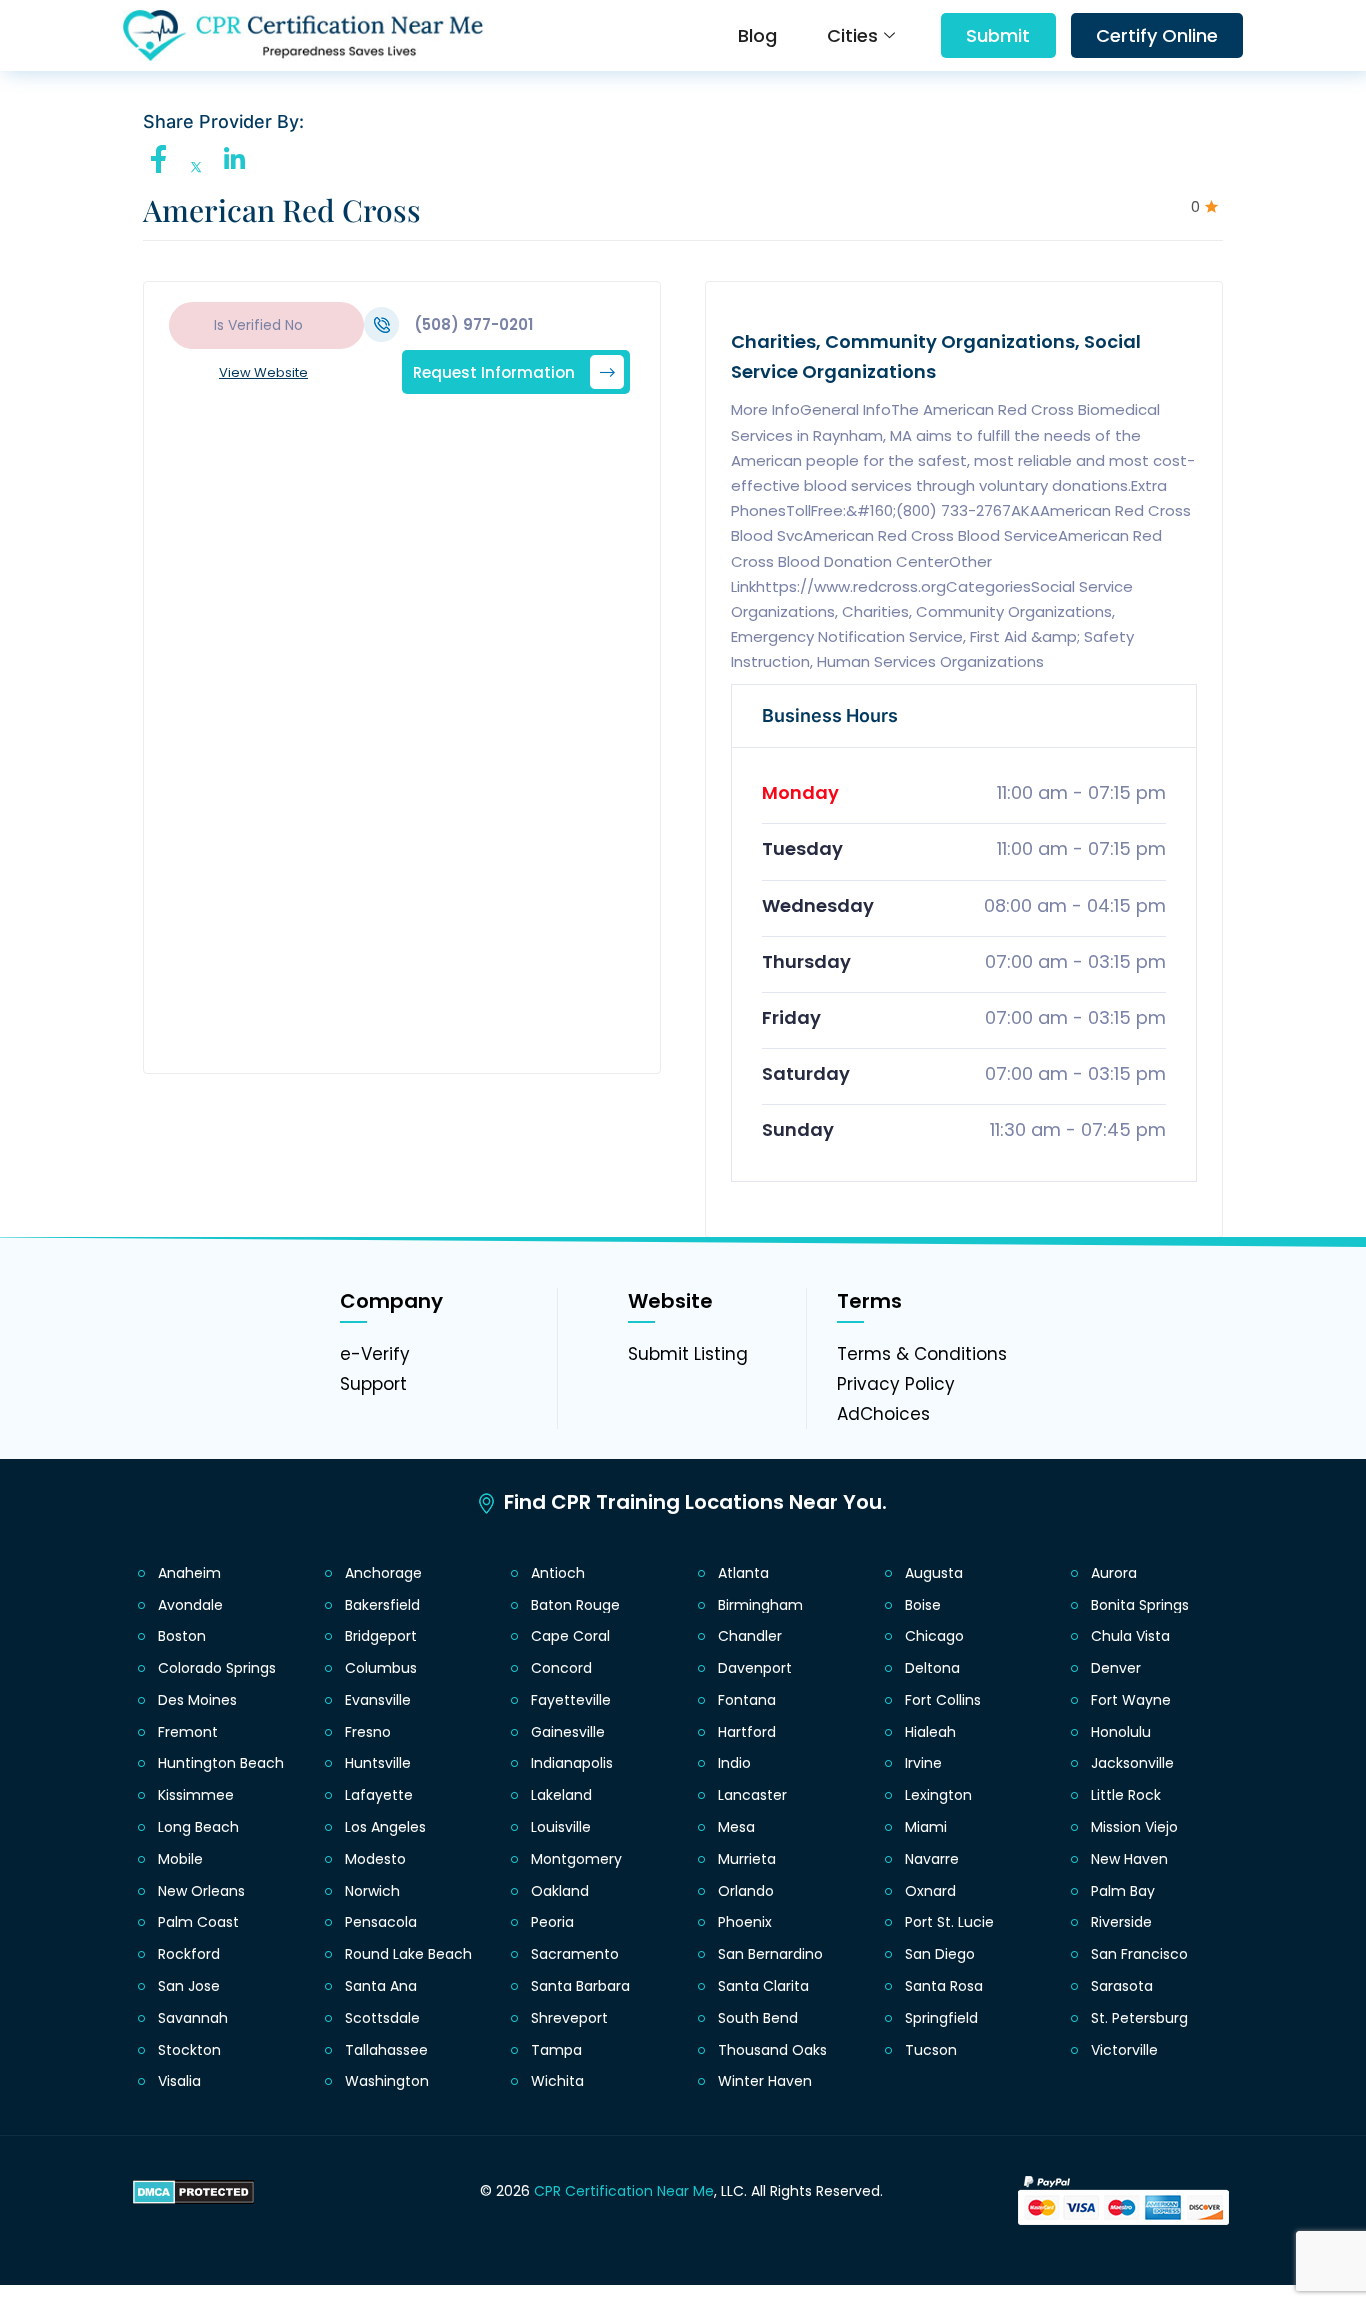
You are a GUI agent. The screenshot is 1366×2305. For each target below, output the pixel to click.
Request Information (494, 371)
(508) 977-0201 (473, 324)
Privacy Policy (896, 1384)
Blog (757, 35)
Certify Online (1157, 35)
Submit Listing (688, 1354)
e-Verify (375, 1354)
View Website (263, 372)
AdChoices (883, 1414)
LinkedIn (239, 159)
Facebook (164, 159)
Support (373, 1384)
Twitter (201, 167)
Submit (998, 35)
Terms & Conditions (922, 1354)
